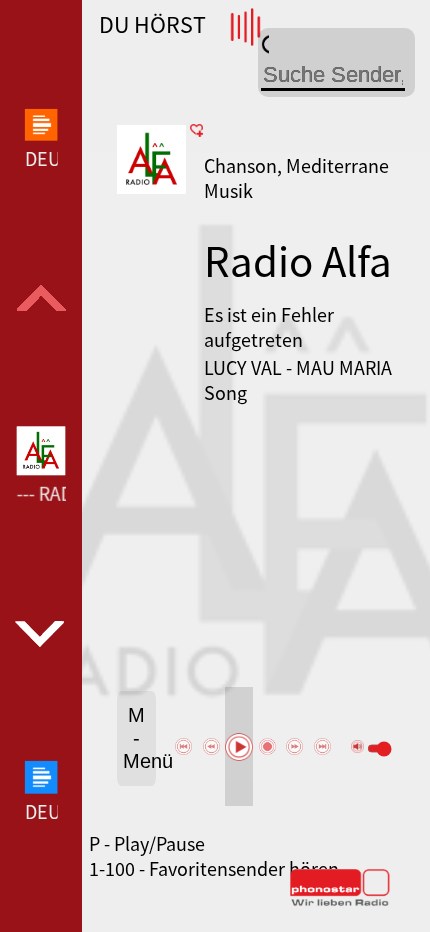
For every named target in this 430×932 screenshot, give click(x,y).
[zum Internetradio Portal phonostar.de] (340, 902)
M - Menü (139, 738)
